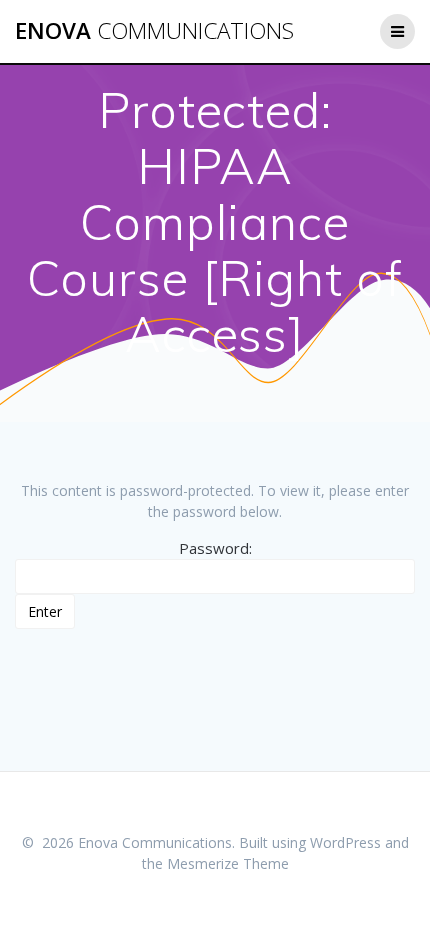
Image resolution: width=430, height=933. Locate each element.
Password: (215, 548)
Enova (154, 31)
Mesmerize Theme (228, 863)
